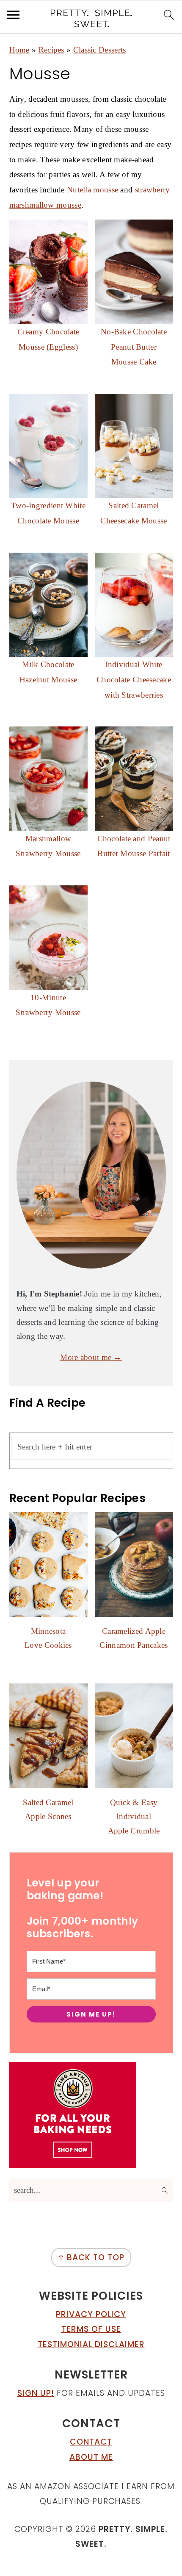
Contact (91, 2442)
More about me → (91, 1357)
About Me (91, 2457)
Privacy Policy (91, 2314)
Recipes (51, 50)
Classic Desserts (100, 50)
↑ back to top (91, 2257)
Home (19, 50)
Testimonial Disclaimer (91, 2344)
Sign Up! (36, 2393)
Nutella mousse (92, 190)
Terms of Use (91, 2329)
